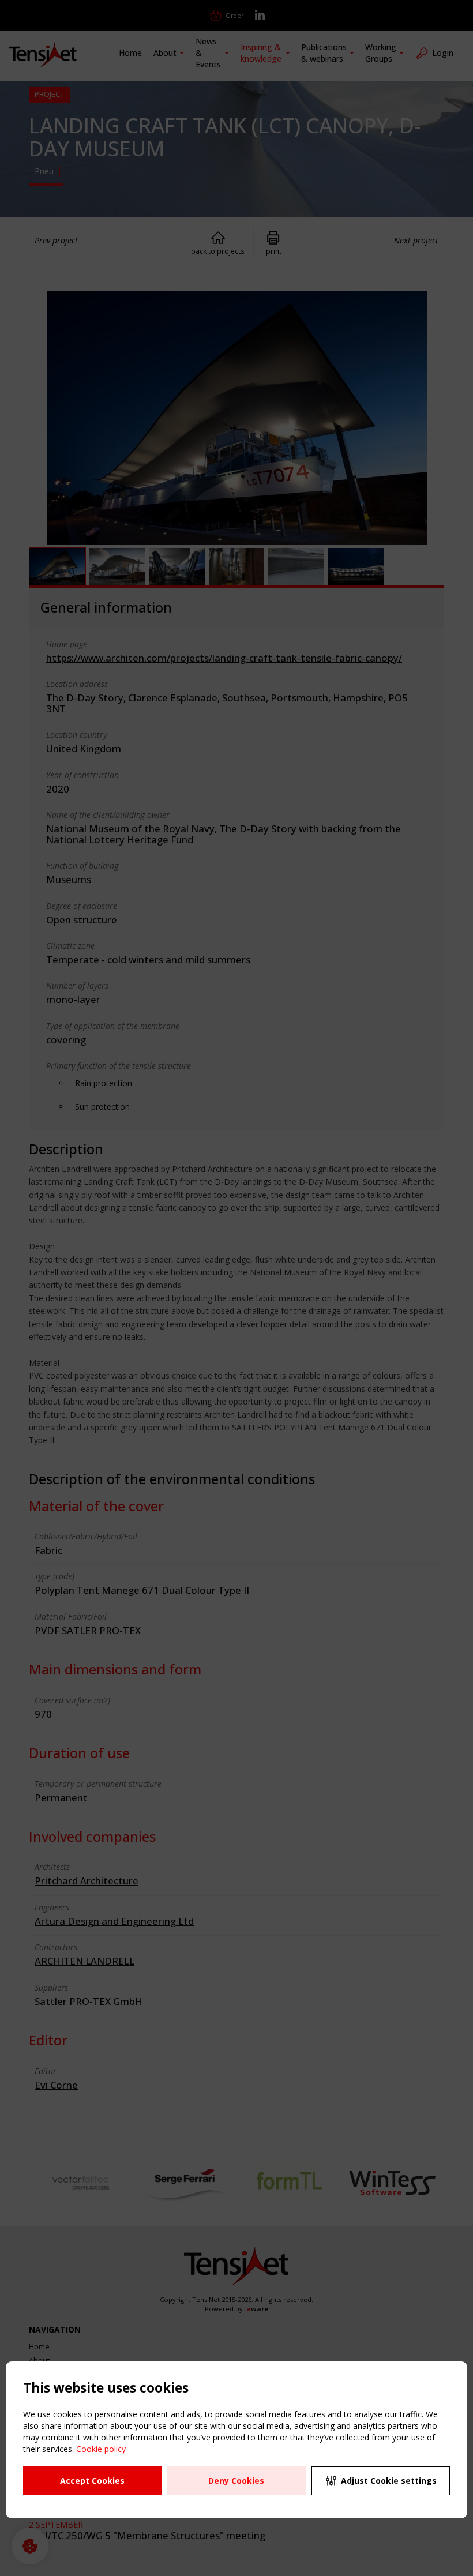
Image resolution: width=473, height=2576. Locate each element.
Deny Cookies (236, 2481)
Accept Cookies (92, 2481)
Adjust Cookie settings (389, 2481)
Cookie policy (101, 2449)
